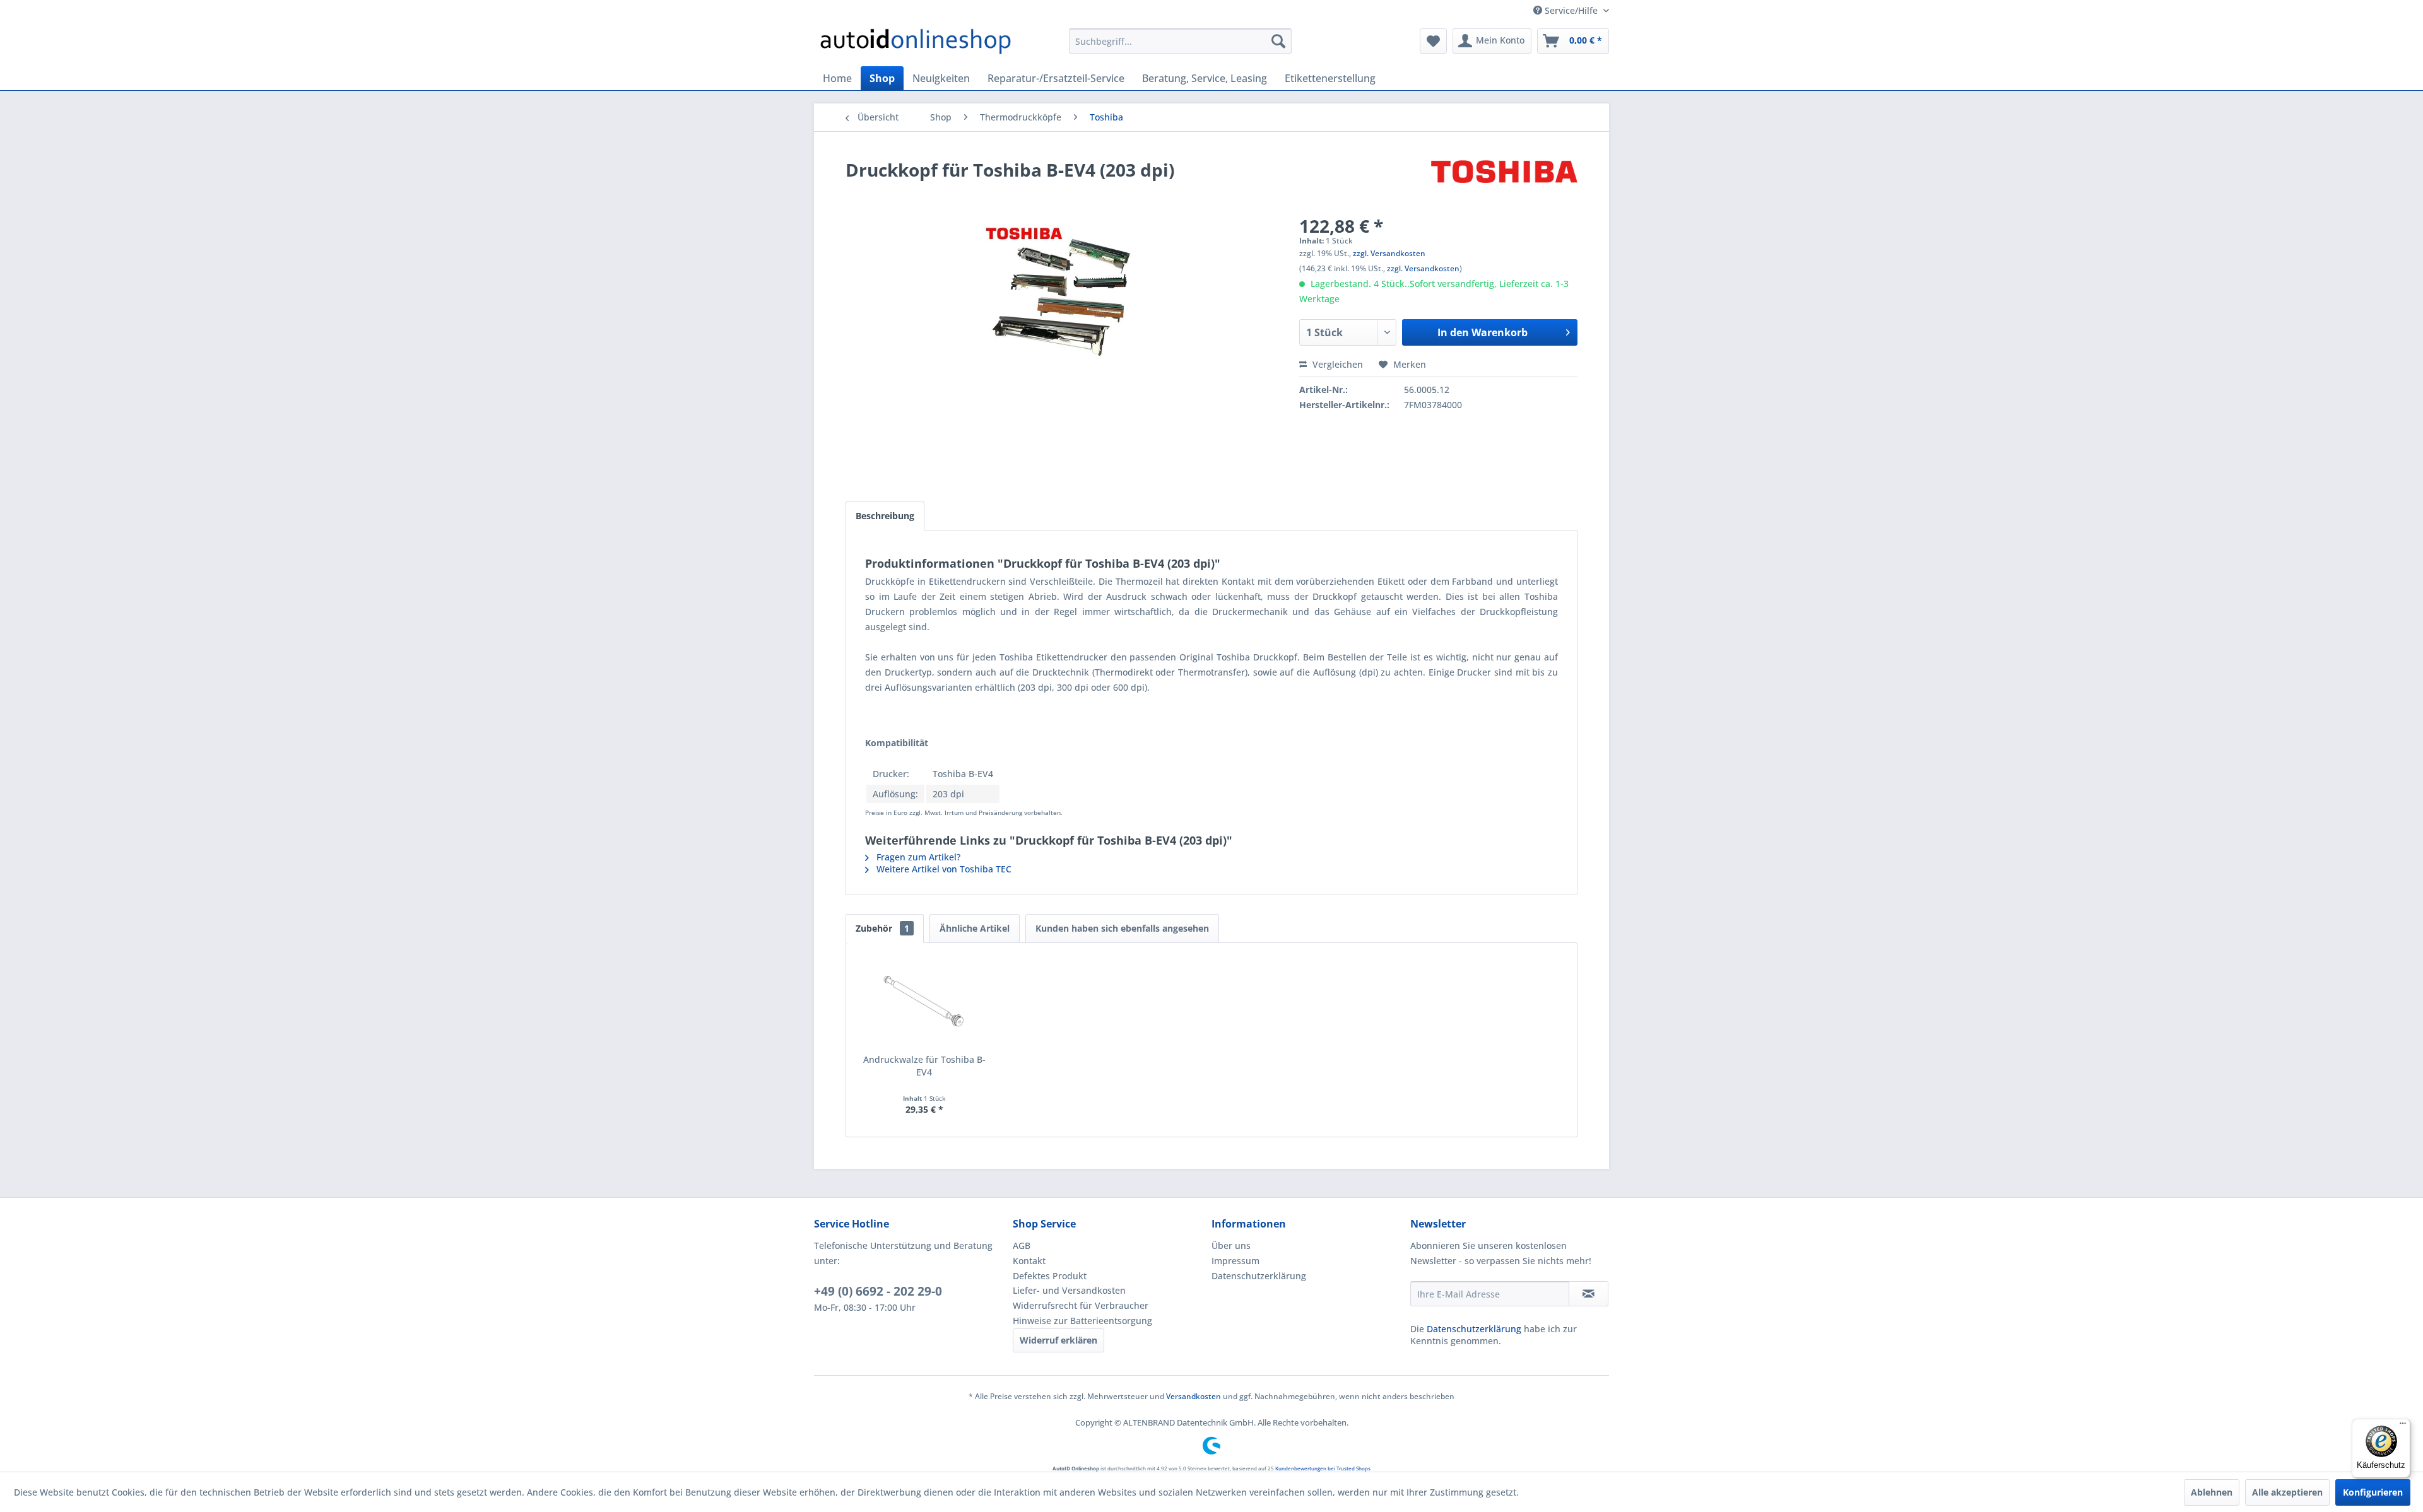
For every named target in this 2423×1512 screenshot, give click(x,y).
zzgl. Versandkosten (1389, 253)
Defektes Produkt (1050, 1276)
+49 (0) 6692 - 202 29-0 (878, 1291)
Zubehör (882, 928)
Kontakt (1029, 1261)
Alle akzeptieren (2287, 1492)
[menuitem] (1180, 41)
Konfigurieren (2373, 1492)
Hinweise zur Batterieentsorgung (1082, 1321)
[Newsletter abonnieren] (1589, 1294)
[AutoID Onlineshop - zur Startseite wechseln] (916, 44)
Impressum (1235, 1261)
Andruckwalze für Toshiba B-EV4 (924, 1066)
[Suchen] (1278, 41)
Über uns (1231, 1245)
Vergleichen (1336, 364)
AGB (1022, 1245)
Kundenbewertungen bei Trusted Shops (1323, 1468)
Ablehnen (2212, 1492)
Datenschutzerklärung (1259, 1276)
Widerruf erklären (1058, 1340)
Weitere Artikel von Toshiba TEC (943, 869)
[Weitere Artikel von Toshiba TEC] (1504, 182)
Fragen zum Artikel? (917, 857)
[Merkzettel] (1433, 41)
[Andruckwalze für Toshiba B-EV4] (924, 1003)
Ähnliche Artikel (975, 928)
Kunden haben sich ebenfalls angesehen (1122, 928)
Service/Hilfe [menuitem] (1571, 10)
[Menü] (2403, 1426)
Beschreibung (885, 516)
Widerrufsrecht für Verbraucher (1081, 1305)
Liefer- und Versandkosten (1069, 1290)
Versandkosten (1194, 1396)
